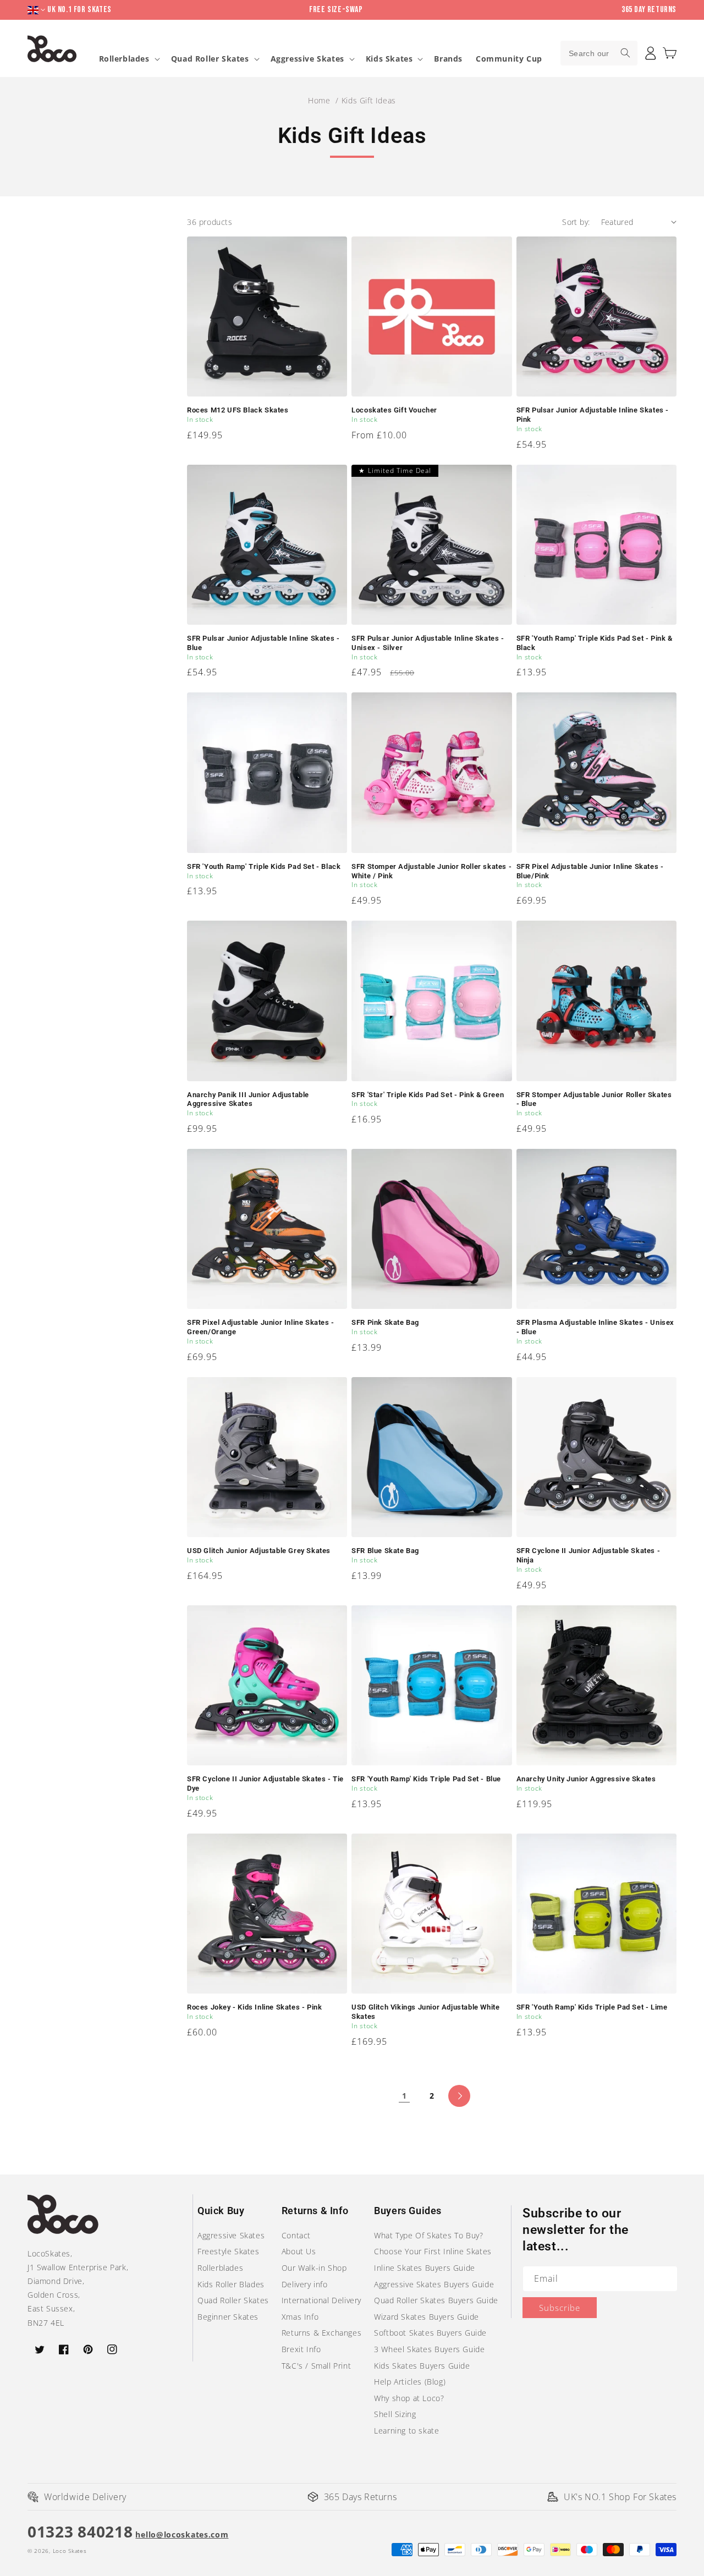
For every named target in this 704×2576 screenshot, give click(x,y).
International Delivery (321, 2300)
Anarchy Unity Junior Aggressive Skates (586, 1779)
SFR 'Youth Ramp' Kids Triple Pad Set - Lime (592, 2007)
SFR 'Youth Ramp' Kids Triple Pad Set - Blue (426, 1779)
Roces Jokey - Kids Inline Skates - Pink (254, 2007)
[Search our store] (625, 53)
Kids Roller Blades (231, 2284)
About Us (299, 2251)
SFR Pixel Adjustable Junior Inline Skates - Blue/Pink (590, 871)
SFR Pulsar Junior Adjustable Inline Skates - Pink (593, 415)
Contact (296, 2235)
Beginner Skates (228, 2317)
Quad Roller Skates (210, 59)
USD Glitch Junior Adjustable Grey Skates (259, 1551)
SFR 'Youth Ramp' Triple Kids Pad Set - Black (264, 866)
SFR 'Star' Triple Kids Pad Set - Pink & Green (428, 1095)
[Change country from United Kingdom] (37, 10)
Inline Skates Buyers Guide (425, 2268)
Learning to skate (406, 2431)
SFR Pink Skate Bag (385, 1322)
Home (319, 100)
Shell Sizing (395, 2414)
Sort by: (576, 222)
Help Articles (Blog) (410, 2382)
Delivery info (305, 2284)
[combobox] (599, 53)
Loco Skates (70, 2551)
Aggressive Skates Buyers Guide (434, 2284)
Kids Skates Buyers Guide (422, 2366)
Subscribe (560, 2308)
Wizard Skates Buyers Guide (427, 2317)
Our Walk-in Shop (314, 2268)
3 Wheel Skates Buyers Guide (429, 2349)
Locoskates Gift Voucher (394, 410)
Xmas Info (300, 2317)
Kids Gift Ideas (369, 100)
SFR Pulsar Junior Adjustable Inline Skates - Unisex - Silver (428, 643)
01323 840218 (80, 2531)
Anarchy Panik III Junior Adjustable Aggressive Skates (248, 1099)
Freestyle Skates (229, 2251)
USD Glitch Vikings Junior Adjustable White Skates (425, 2012)
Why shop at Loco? (409, 2398)
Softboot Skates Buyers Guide (430, 2333)
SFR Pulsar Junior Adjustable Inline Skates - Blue (263, 643)
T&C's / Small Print (316, 2366)
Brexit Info (301, 2349)
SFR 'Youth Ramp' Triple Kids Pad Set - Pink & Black (595, 643)
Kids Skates (389, 59)
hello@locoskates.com (182, 2534)
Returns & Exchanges (321, 2333)
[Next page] (459, 2096)
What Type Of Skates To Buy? (428, 2235)
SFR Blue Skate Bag (385, 1551)
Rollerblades (124, 59)
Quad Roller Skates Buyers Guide (436, 2300)
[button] (670, 53)
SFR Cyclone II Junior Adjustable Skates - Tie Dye (265, 1784)
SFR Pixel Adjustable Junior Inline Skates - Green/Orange (261, 1327)
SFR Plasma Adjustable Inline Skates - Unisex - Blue (595, 1327)
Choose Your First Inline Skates (433, 2251)
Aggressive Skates (307, 59)
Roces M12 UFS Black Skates (238, 410)
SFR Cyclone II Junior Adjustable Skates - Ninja (588, 1555)
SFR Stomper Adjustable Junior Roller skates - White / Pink (431, 871)
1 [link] (405, 2096)
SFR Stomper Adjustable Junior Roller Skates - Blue (594, 1099)
